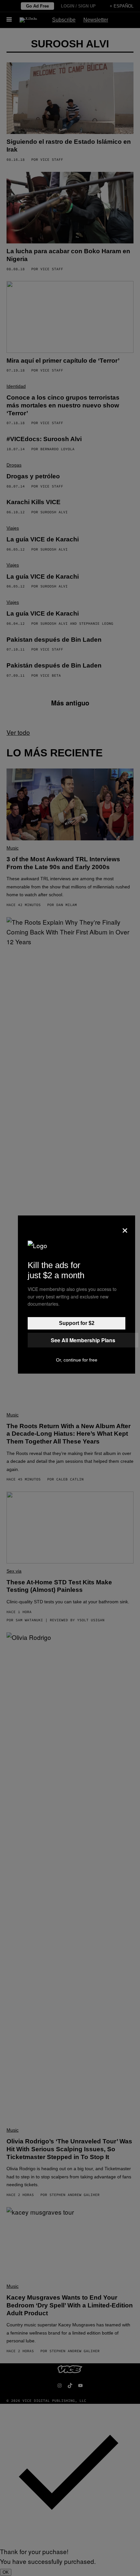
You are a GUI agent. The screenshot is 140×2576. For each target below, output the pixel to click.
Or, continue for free (77, 1360)
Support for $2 (77, 1323)
